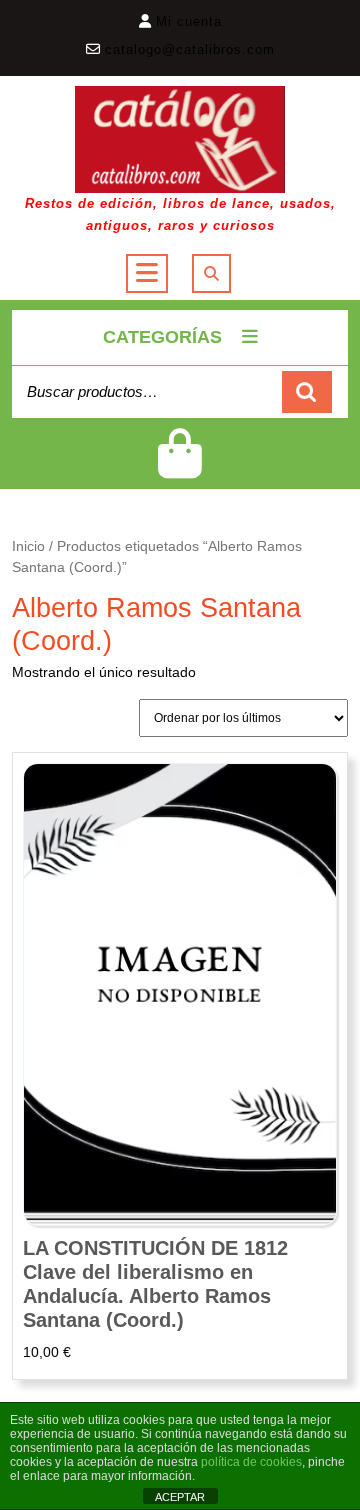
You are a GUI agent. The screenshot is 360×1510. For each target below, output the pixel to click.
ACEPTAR (180, 1497)
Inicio (28, 546)
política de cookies (251, 1462)
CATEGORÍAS (162, 337)
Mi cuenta (189, 21)
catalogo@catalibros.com (190, 49)
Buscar (307, 392)
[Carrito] (180, 466)
